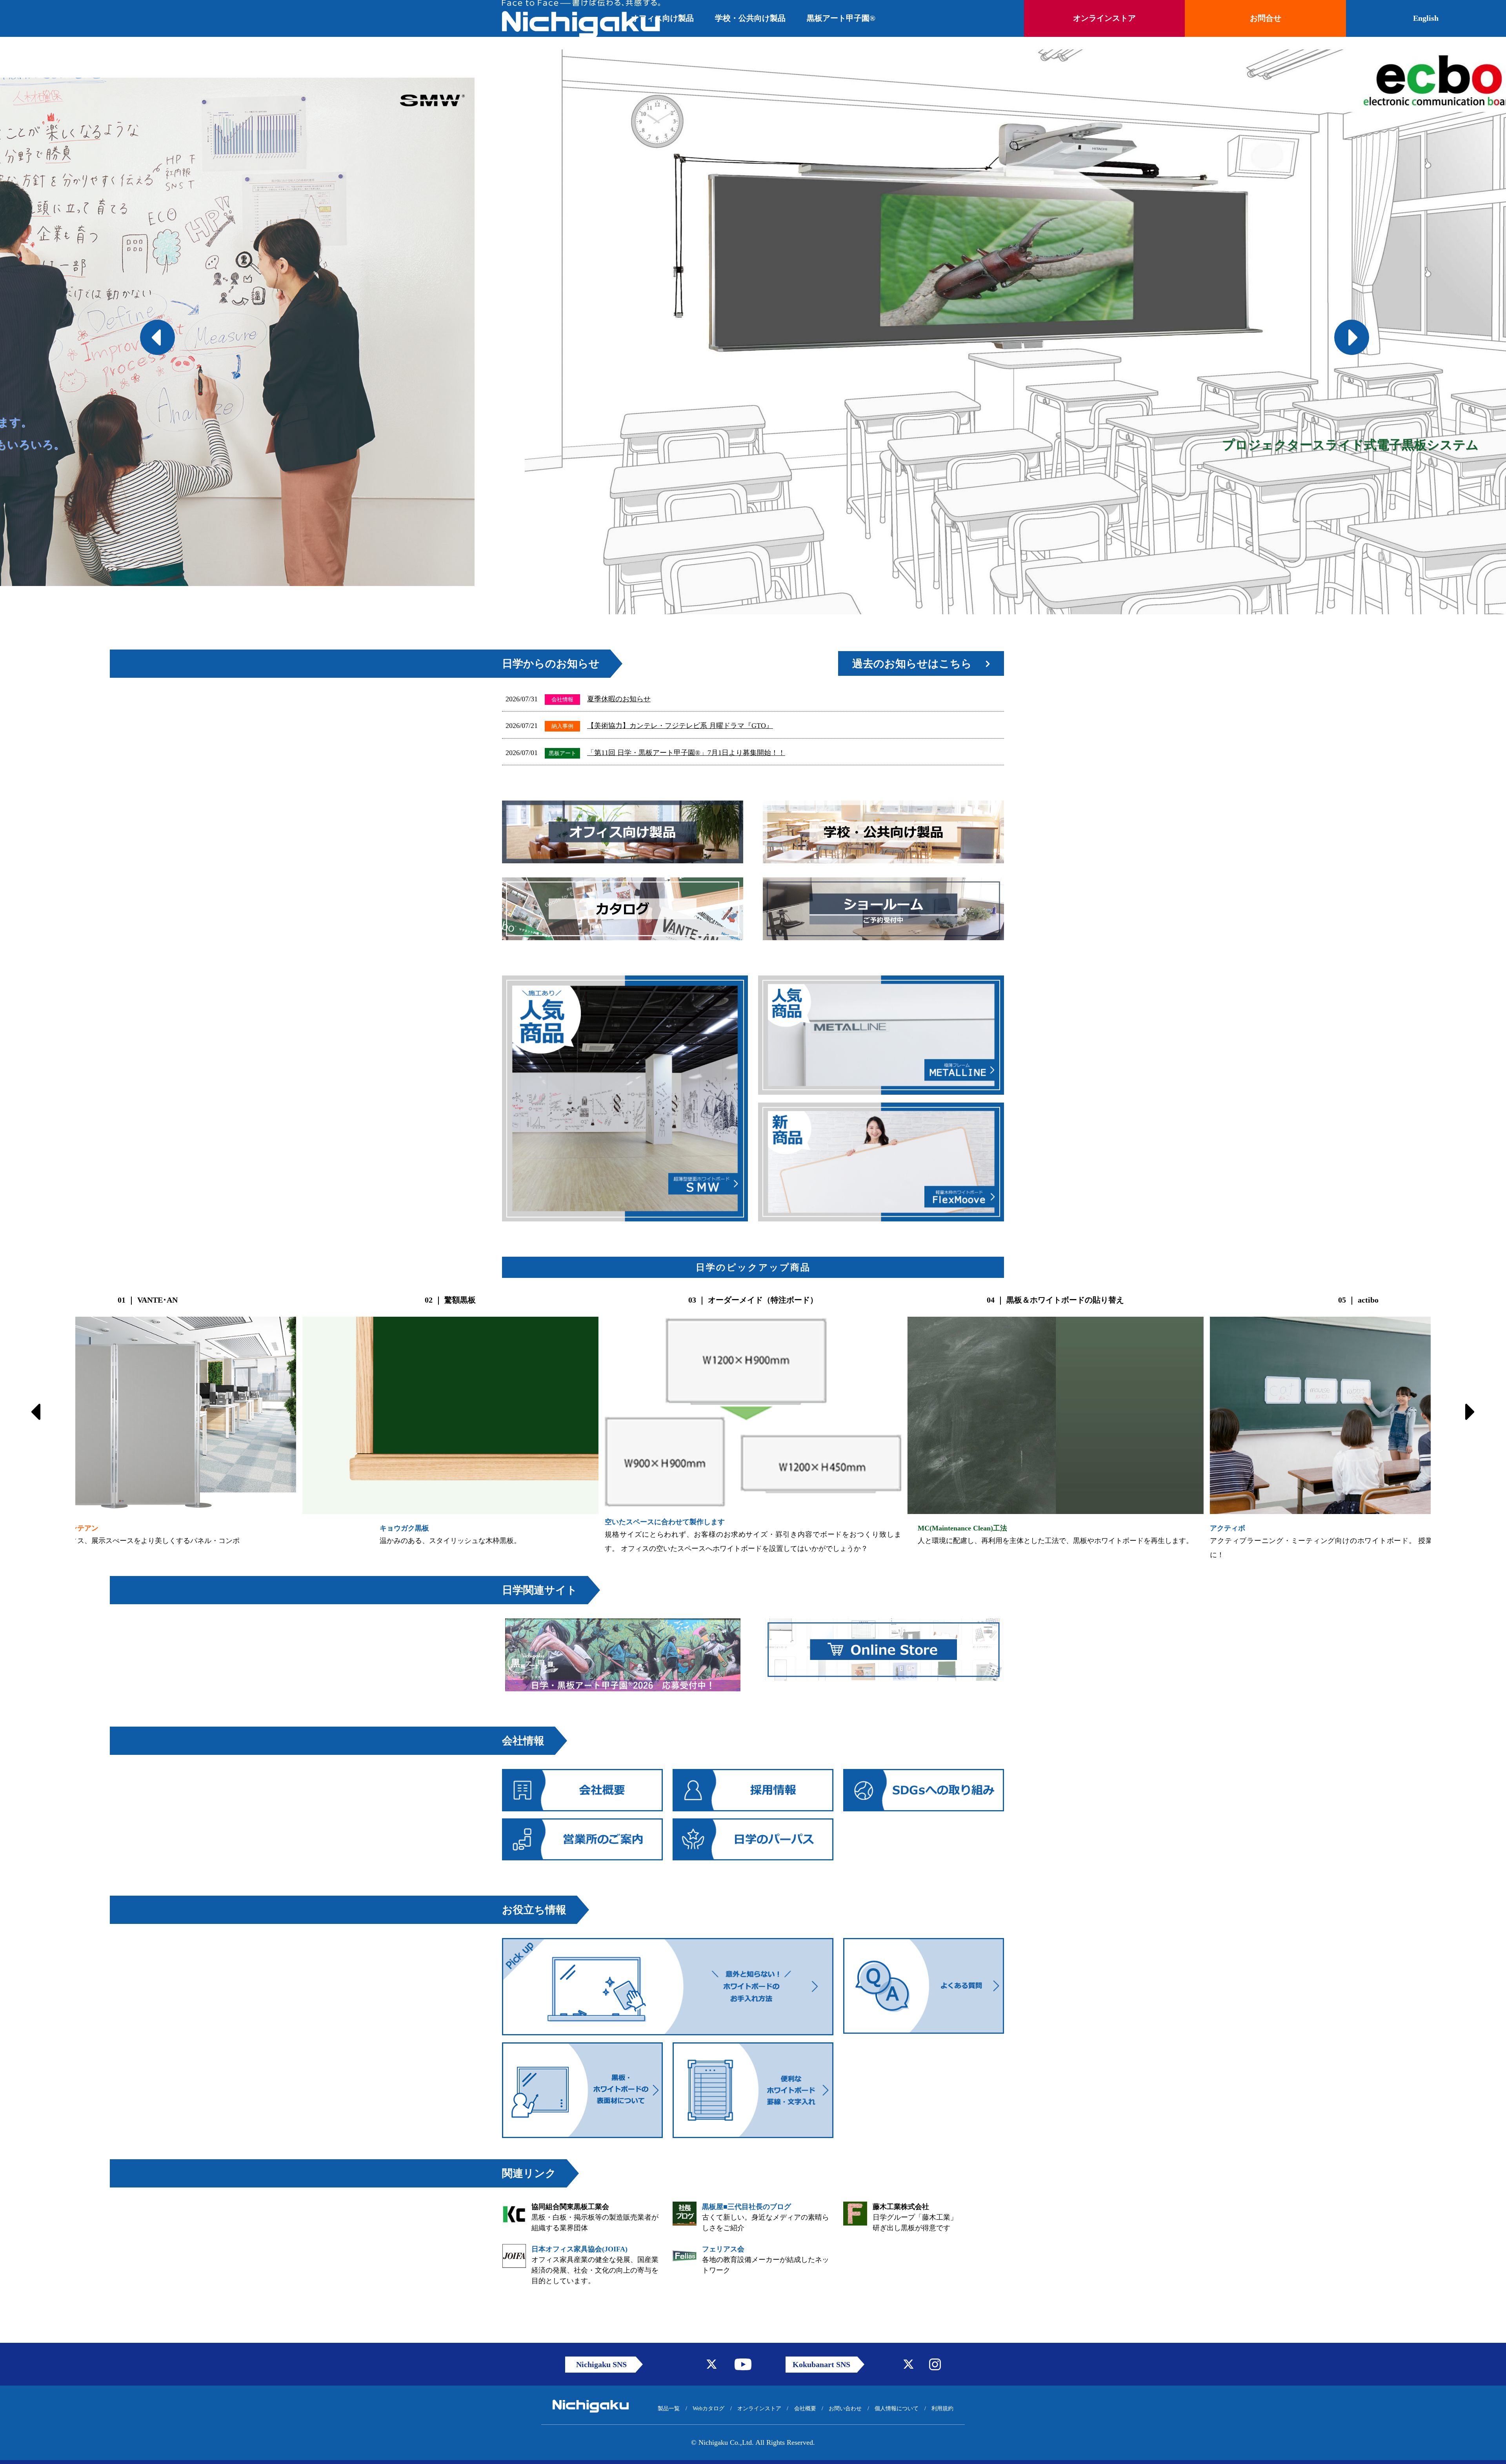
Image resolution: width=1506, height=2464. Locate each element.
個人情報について (897, 2408)
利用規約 (942, 2408)
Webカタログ (708, 2408)
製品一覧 (669, 2408)
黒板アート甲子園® (841, 18)
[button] (145, 332)
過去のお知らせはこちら (912, 664)
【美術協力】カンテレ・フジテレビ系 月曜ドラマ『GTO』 (680, 726)
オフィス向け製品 (662, 18)
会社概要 (805, 2408)
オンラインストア (759, 2408)
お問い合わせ (845, 2408)
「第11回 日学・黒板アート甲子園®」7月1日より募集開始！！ (686, 753)
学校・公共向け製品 (750, 18)
